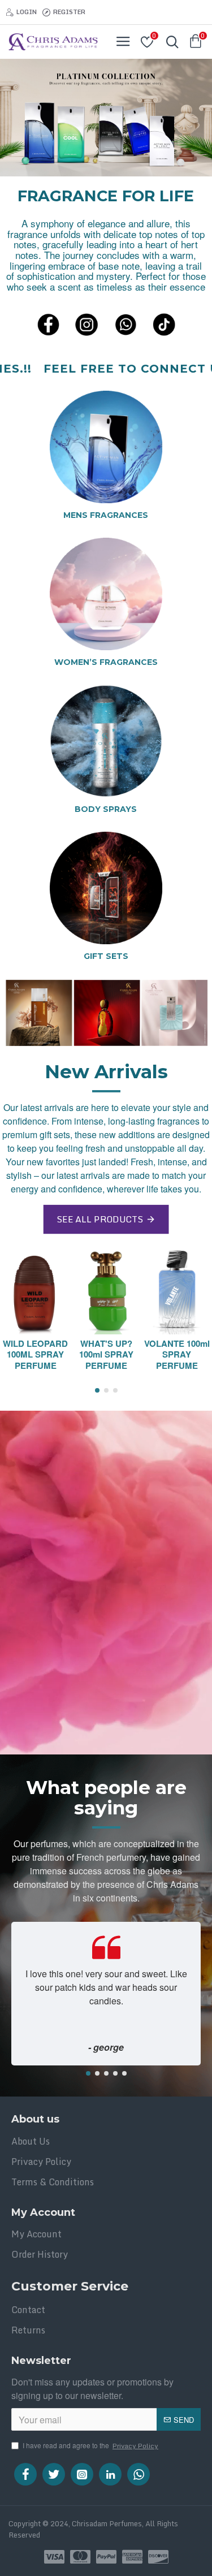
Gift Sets (106, 956)
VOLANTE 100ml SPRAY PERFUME (177, 1355)
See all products (99, 1219)
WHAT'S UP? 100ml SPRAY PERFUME (106, 1355)
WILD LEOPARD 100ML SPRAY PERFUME (35, 1355)
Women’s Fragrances (106, 662)
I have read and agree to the (90, 2446)
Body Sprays (106, 809)
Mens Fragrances (106, 515)
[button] (97, 1390)
